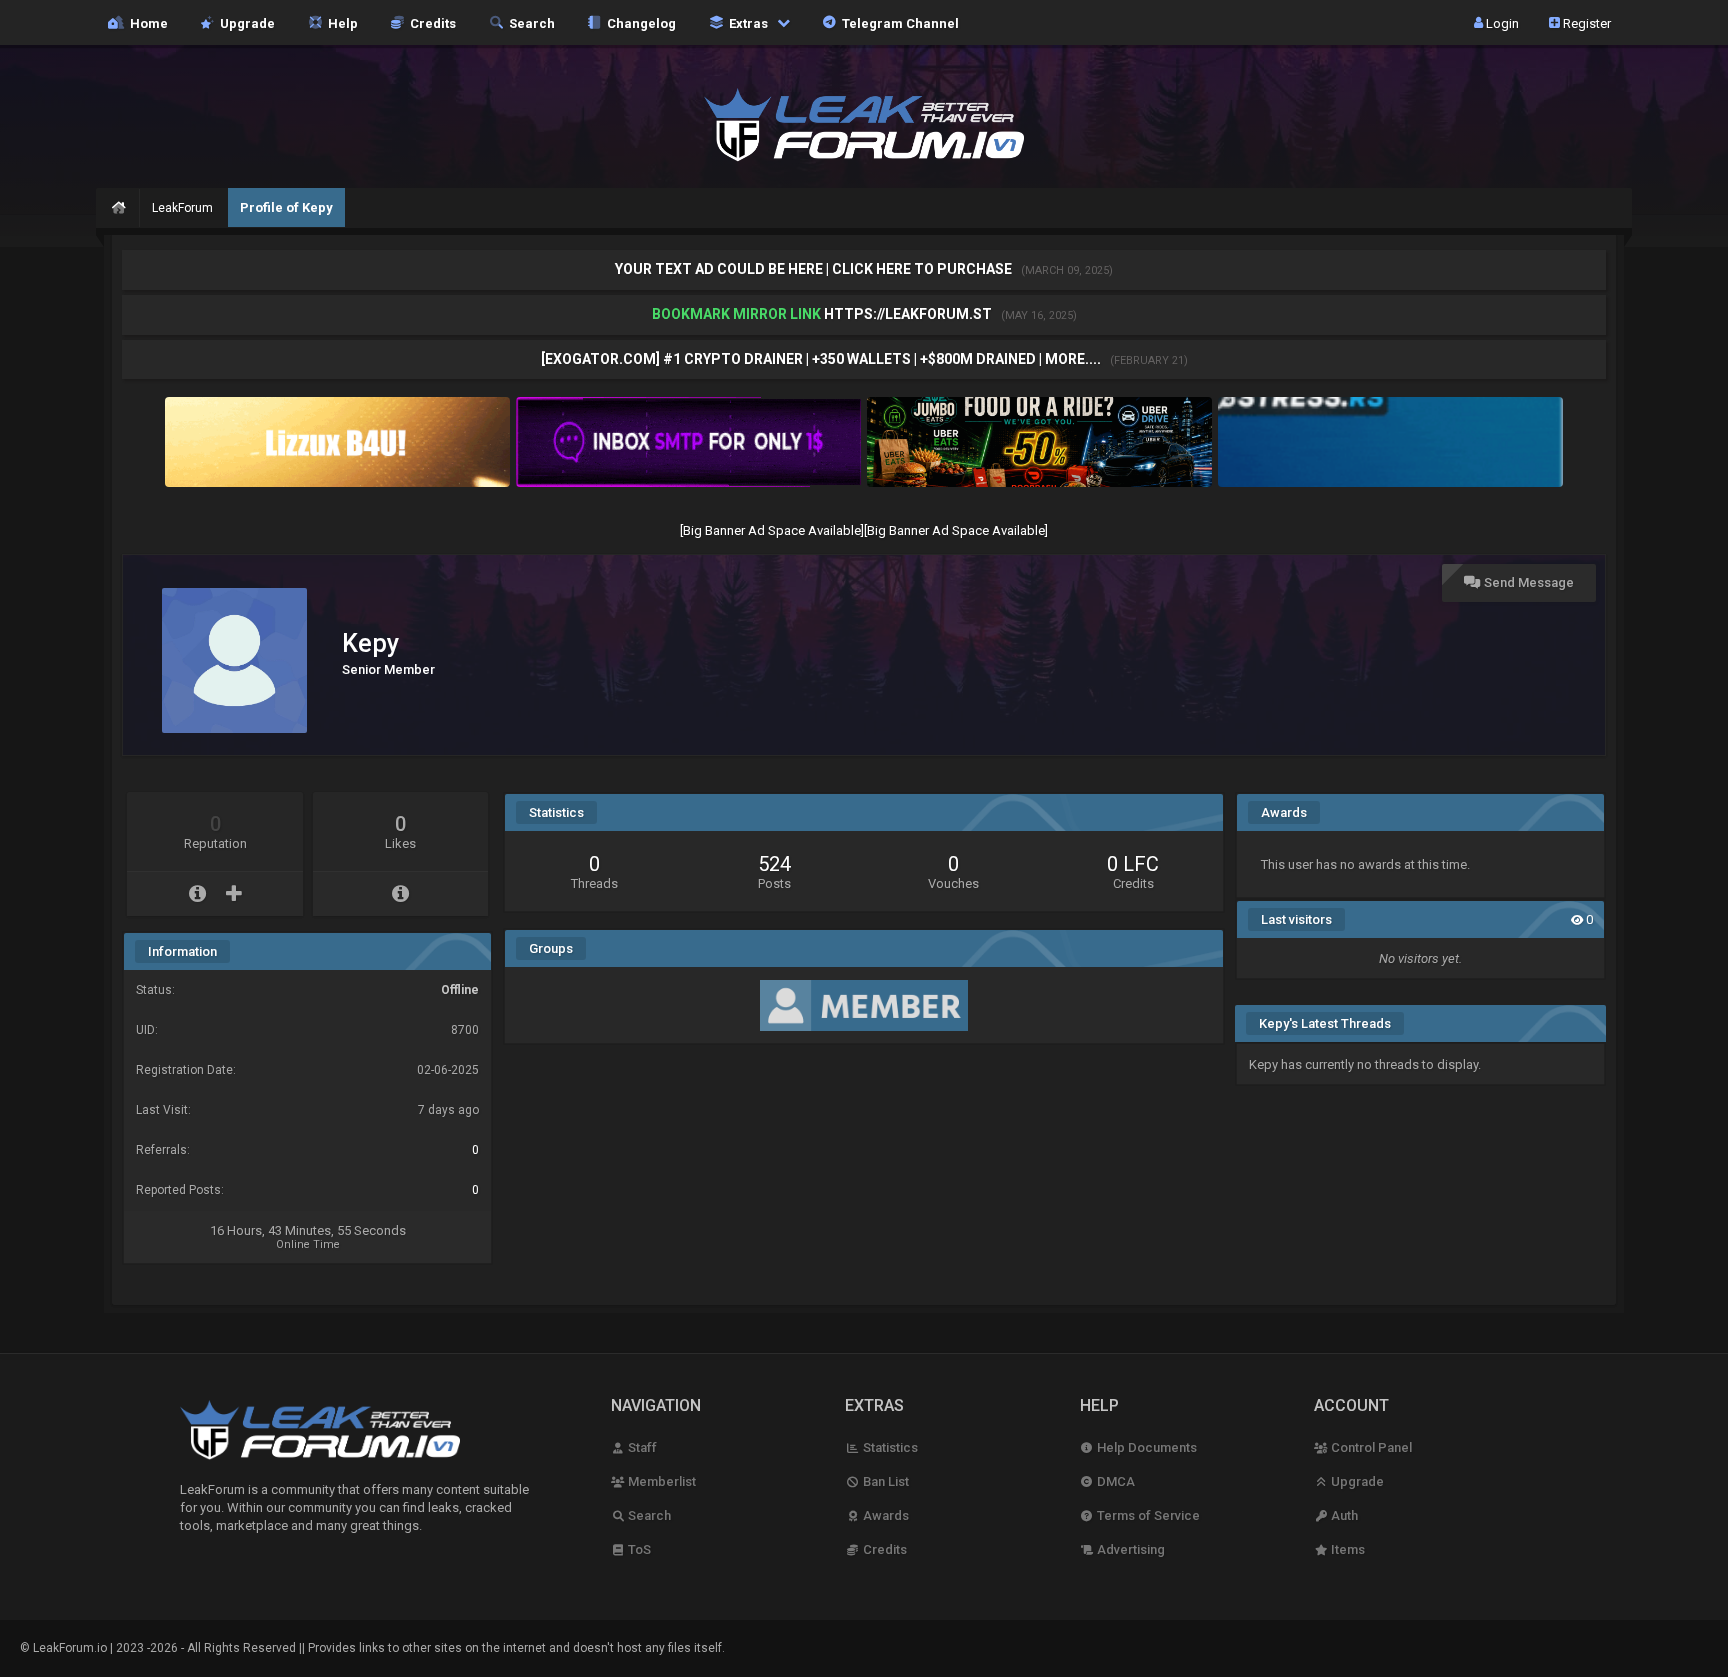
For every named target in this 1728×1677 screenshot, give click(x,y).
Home (146, 22)
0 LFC (1133, 864)
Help (340, 22)
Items (1346, 1549)
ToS (638, 1549)
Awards (884, 1515)
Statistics (888, 1447)
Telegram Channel (897, 22)
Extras (747, 22)
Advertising (1129, 1549)
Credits (430, 22)
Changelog (638, 22)
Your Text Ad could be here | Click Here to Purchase (815, 269)
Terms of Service (1147, 1515)
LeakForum (182, 208)
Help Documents (1145, 1447)
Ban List (884, 1481)
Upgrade (1356, 1481)
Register (1585, 22)
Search (529, 22)
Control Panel (1370, 1447)
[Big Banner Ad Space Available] (772, 530)
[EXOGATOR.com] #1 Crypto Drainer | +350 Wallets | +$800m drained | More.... (822, 359)
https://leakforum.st (908, 314)
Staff (641, 1447)
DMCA (1114, 1481)
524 (774, 864)
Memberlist (660, 1481)
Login (1501, 22)
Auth (1343, 1515)
